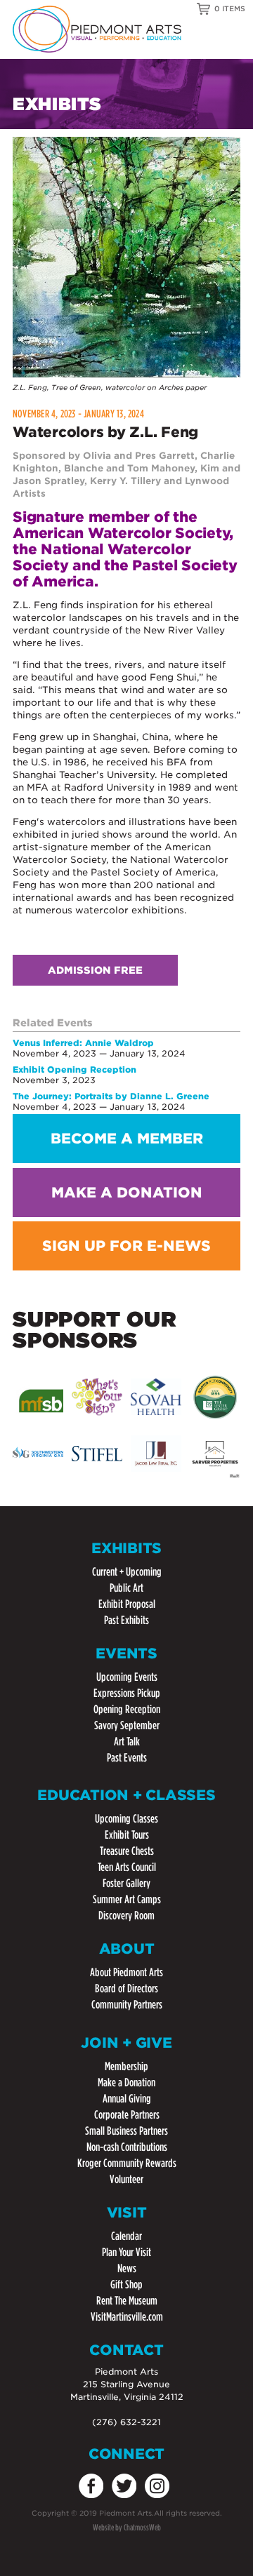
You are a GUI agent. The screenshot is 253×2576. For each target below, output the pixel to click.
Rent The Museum (127, 2301)
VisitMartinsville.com (127, 2317)
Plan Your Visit (126, 2252)
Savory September (127, 1725)
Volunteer (126, 2179)
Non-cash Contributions (127, 2147)
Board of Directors (126, 1988)
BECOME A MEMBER (127, 1139)
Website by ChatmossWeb (127, 2527)
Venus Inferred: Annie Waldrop (83, 1043)
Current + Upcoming (127, 1572)
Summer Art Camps (127, 1899)
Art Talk (127, 1742)
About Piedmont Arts (126, 1972)
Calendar (126, 2236)
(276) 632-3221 (126, 2422)
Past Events (127, 1758)
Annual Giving (127, 2099)
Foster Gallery (126, 1883)
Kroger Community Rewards (127, 2163)
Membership (126, 2066)
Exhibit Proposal (127, 1604)
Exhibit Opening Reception (74, 1069)
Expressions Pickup (127, 1693)
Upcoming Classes (126, 1819)
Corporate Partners (127, 2115)
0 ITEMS (230, 8)
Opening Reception (127, 1709)
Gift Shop (126, 2285)
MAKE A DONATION (127, 1193)
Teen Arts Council (127, 1867)
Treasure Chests (127, 1851)
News (127, 2268)
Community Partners (127, 2005)
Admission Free (95, 970)
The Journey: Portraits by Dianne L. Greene (111, 1096)
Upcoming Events (127, 1677)
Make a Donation (126, 2082)
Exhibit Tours (127, 1835)
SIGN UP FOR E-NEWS (126, 1246)
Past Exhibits (126, 1620)
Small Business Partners (126, 2131)
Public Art (126, 1588)
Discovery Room (126, 1916)
